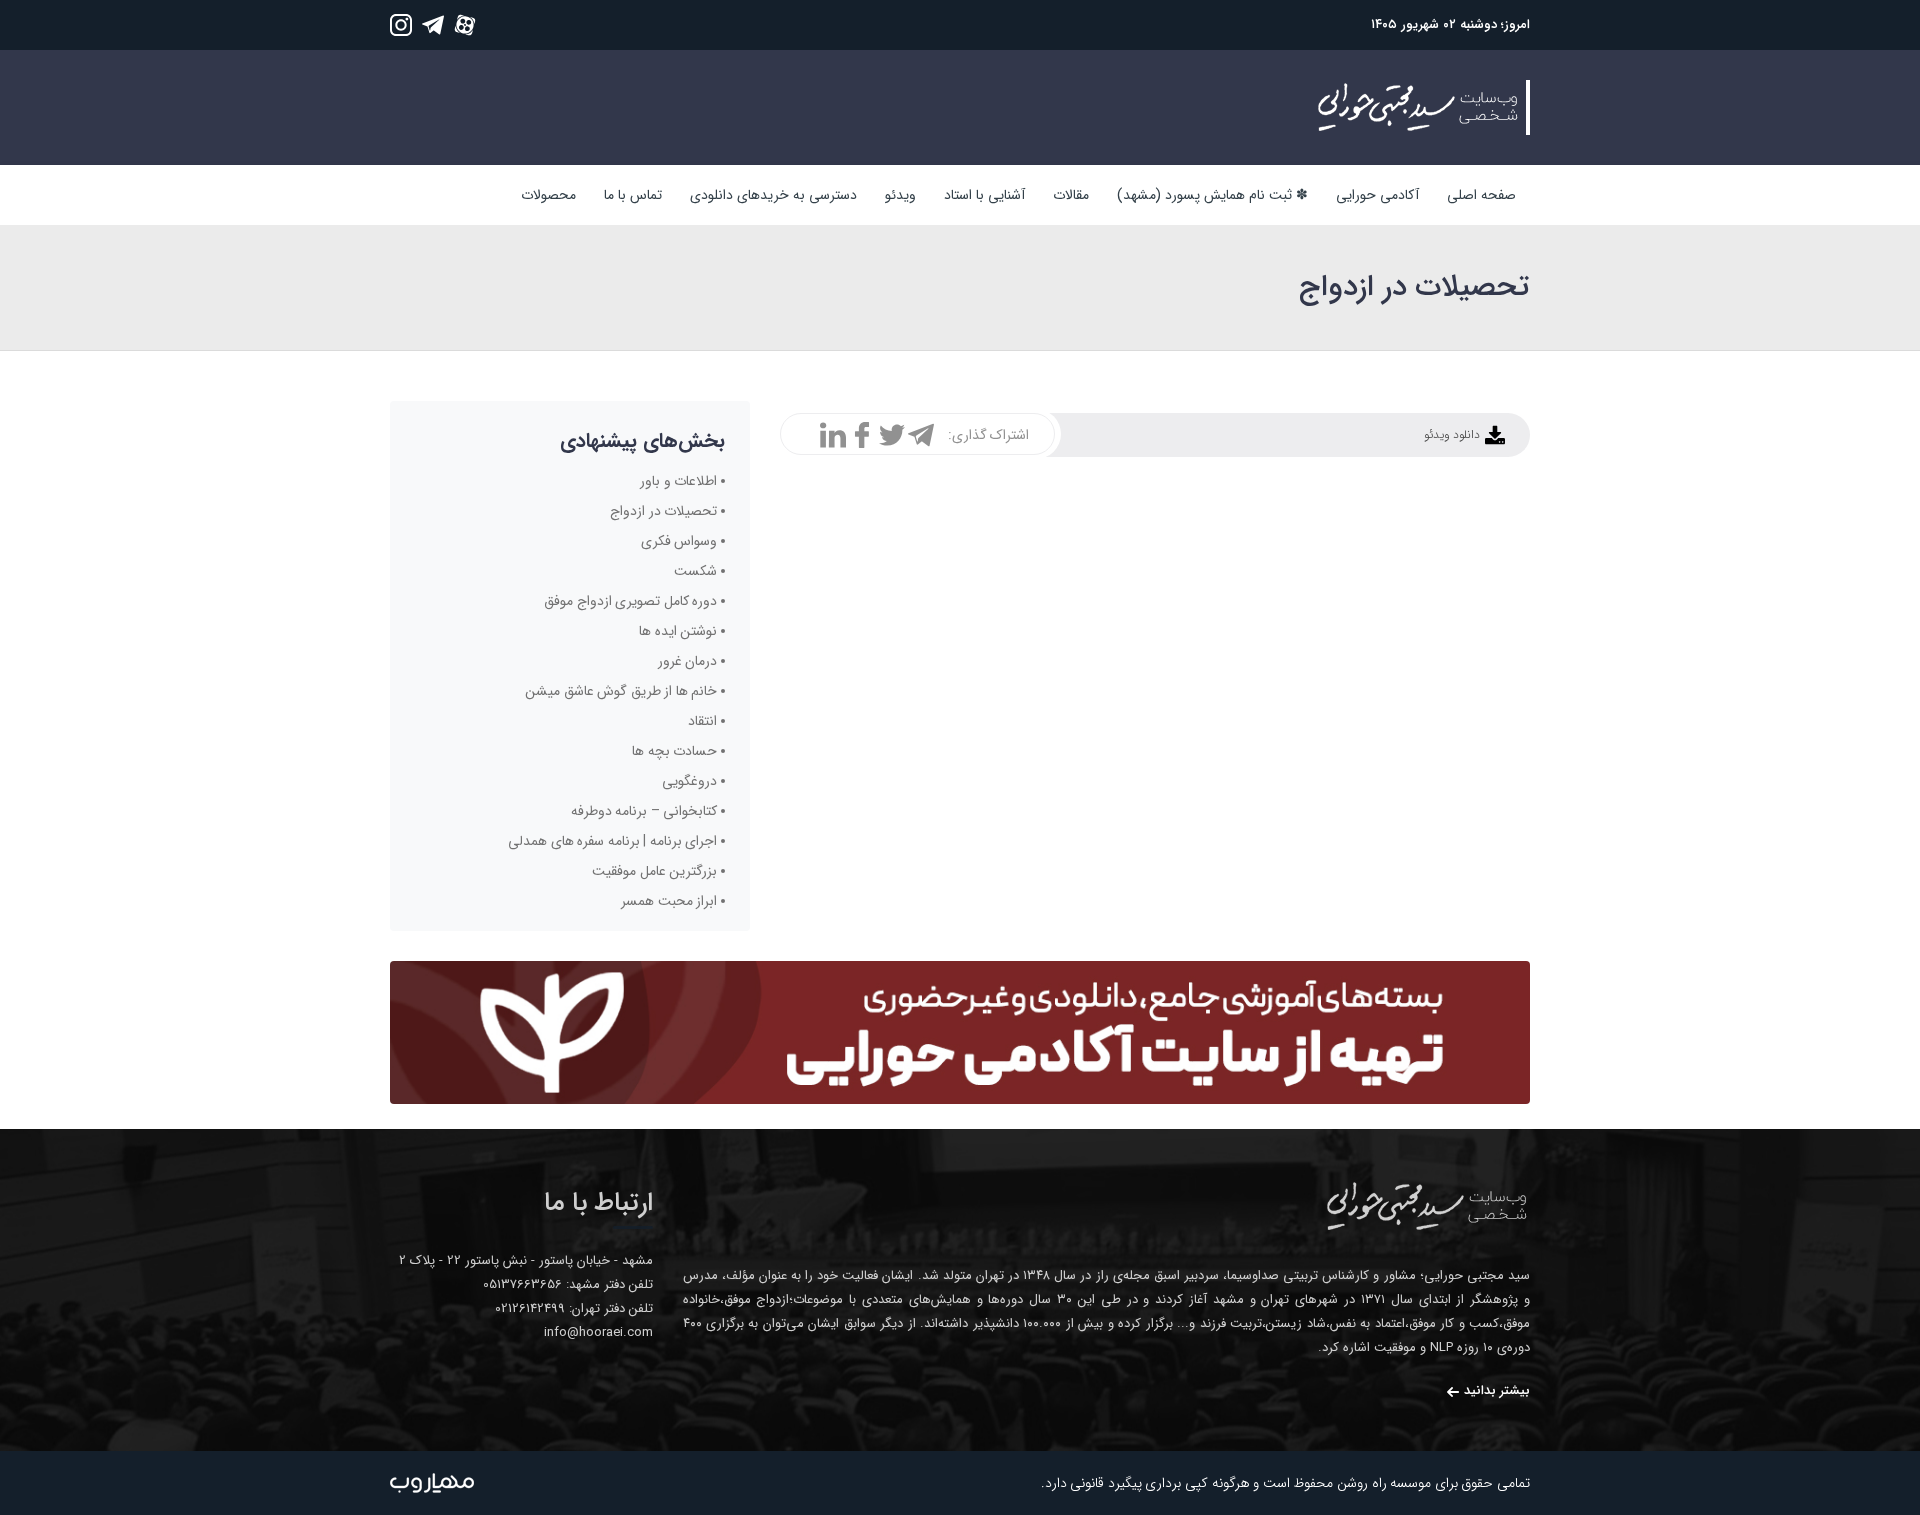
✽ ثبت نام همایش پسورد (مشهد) (1212, 195)
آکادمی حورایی (1377, 195)
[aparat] (465, 25)
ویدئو (900, 195)
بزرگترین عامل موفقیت (654, 871)
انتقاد (702, 721)
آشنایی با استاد (984, 195)
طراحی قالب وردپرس (432, 1483)
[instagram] (401, 25)
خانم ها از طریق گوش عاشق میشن (621, 691)
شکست (695, 571)
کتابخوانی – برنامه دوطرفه (644, 811)
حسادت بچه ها (674, 751)
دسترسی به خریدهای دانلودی (773, 195)
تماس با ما (633, 195)
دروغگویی (689, 781)
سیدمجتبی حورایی (1416, 107)
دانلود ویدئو (1452, 434)
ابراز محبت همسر (669, 901)
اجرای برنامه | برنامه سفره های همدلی (612, 841)
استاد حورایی (1425, 1206)
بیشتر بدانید (1497, 1391)
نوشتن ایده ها (678, 631)
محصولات (548, 195)
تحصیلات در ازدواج (663, 511)
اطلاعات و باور (678, 481)
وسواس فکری (679, 541)
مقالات (1071, 195)
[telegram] (433, 25)
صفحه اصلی (1481, 195)
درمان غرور (688, 661)
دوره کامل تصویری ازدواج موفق (630, 601)
